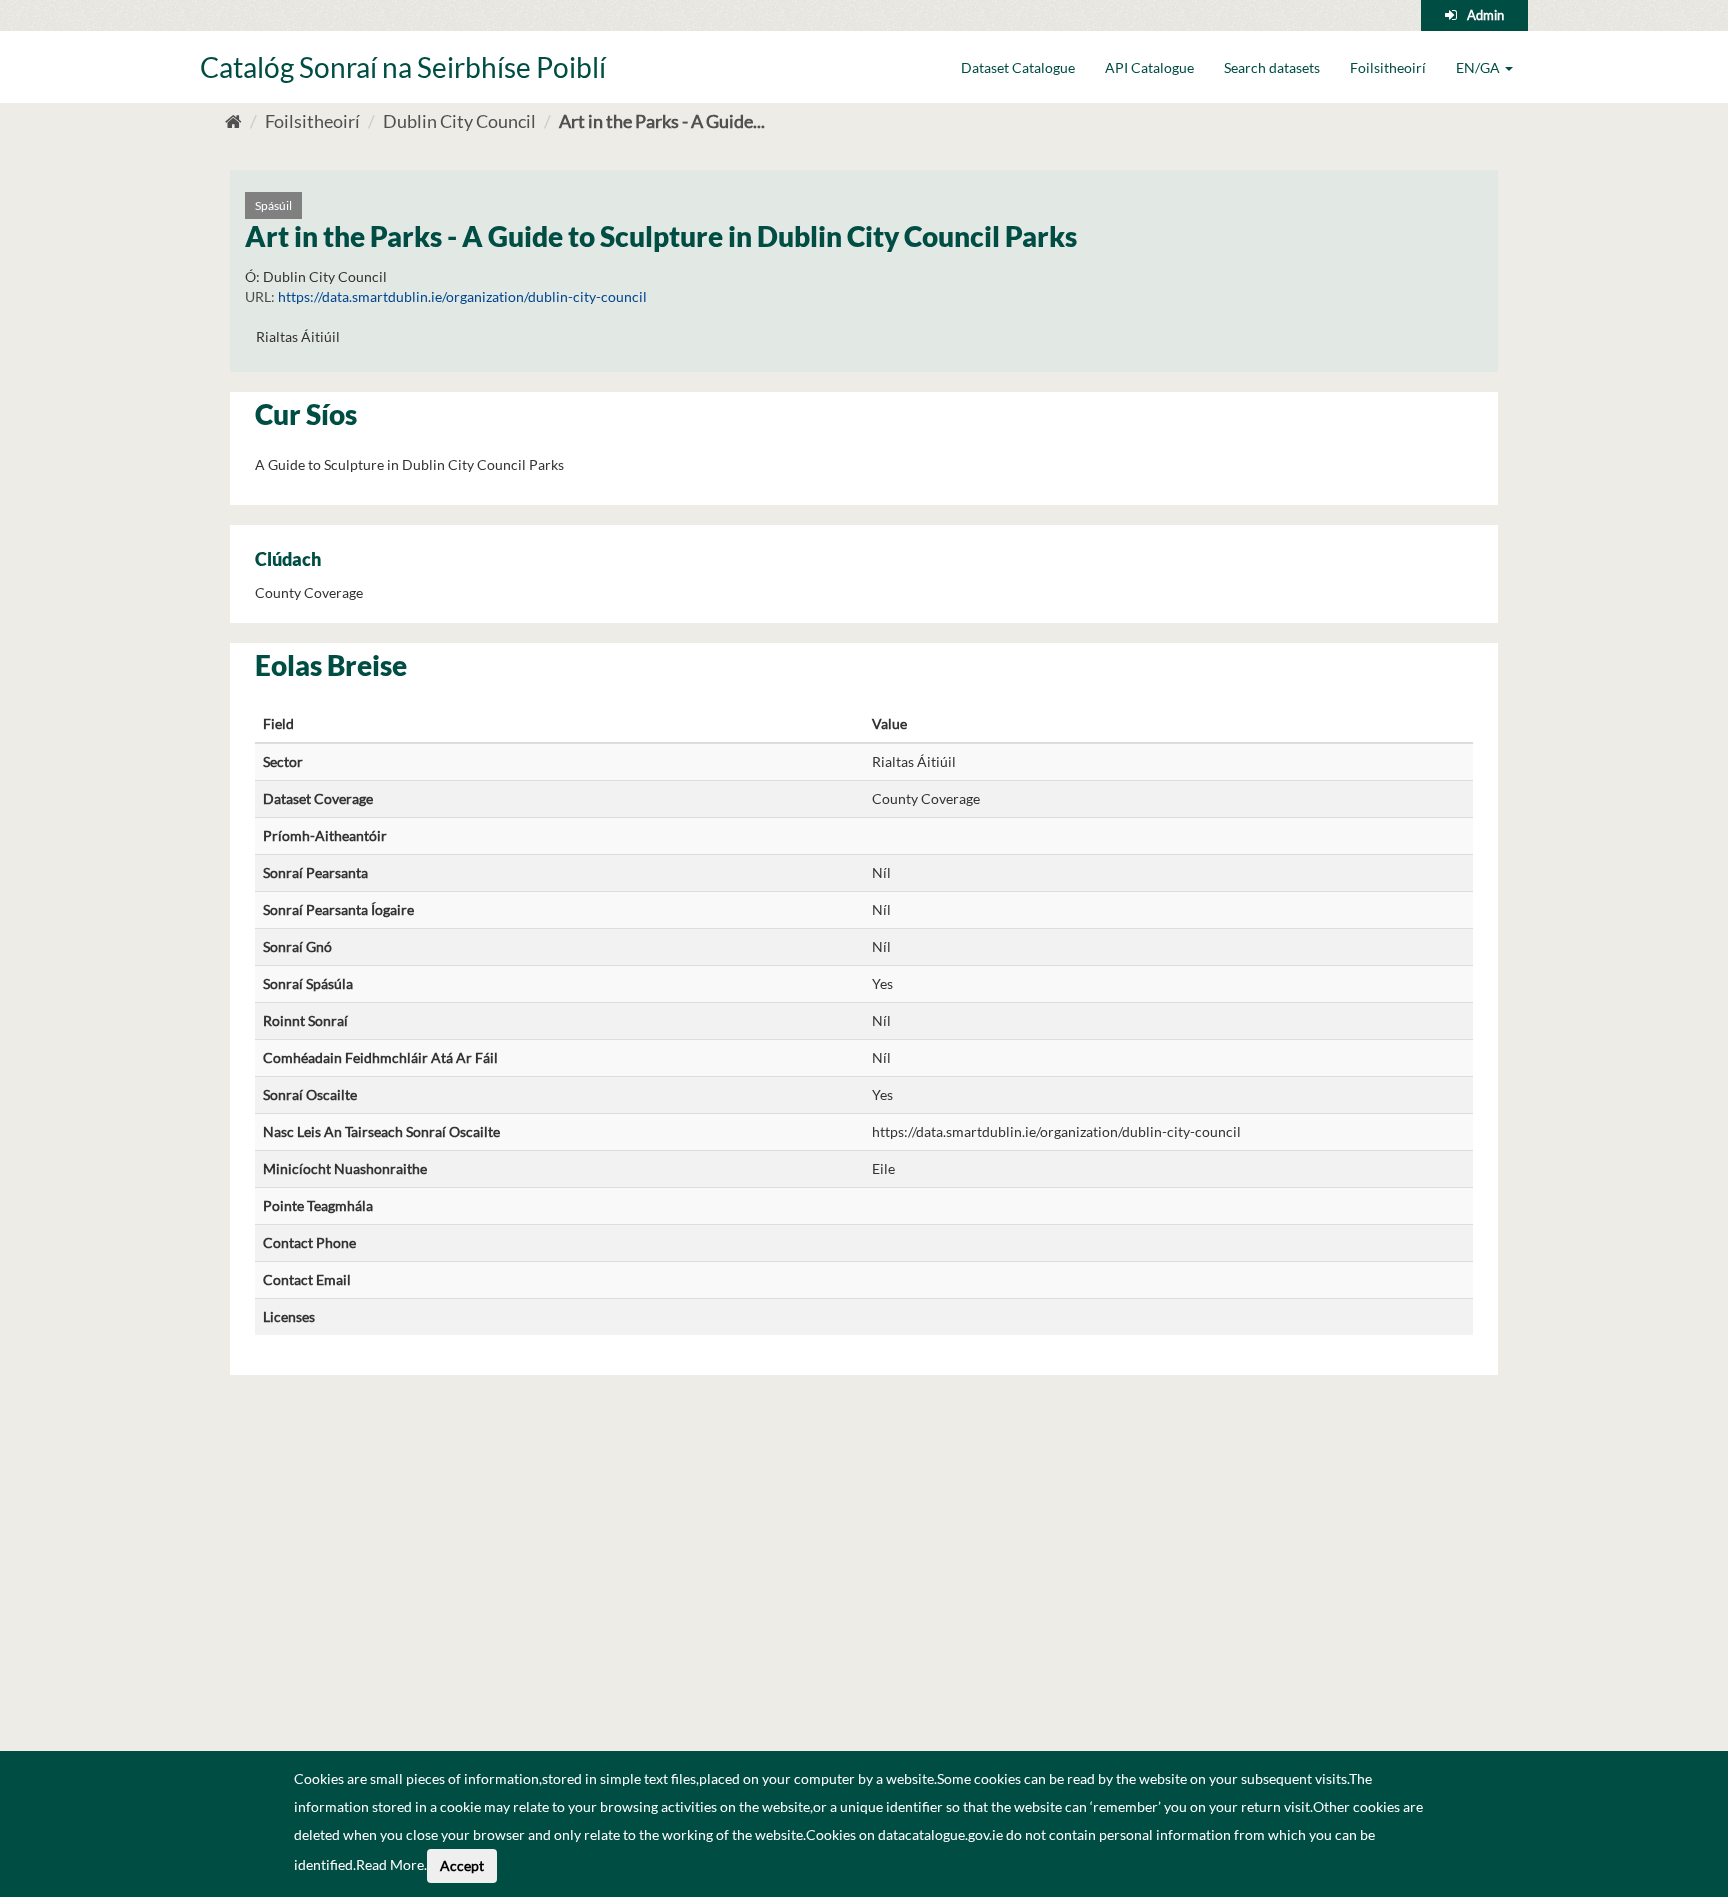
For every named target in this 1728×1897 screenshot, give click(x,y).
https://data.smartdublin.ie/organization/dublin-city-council (462, 296)
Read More (390, 1864)
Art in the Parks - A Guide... (662, 121)
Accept (462, 1865)
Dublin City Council (459, 121)
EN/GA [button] (1479, 67)
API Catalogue (1149, 67)
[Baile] (233, 121)
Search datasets (1272, 67)
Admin (1485, 15)
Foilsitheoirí (1388, 67)
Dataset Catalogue (1018, 67)
